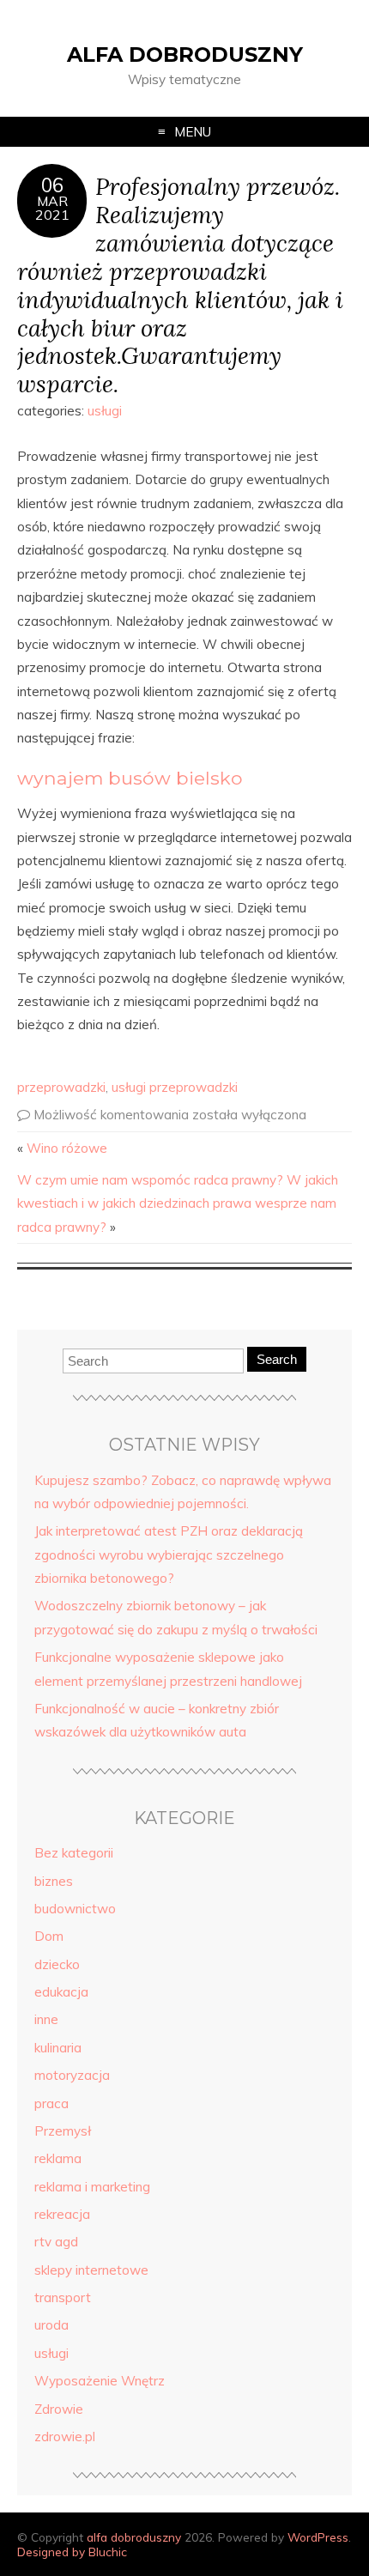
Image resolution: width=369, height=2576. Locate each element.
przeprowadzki (61, 1087)
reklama (58, 2158)
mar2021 (52, 208)
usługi (105, 411)
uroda (51, 2325)
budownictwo (75, 1909)
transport (63, 2297)
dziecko (57, 1964)
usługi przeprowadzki (175, 1087)
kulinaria (58, 2048)
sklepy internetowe (91, 2270)
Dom (49, 1936)
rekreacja (62, 2214)
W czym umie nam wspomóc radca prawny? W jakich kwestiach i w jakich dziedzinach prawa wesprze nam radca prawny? (178, 1203)
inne (46, 2019)
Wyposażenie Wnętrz (100, 2381)
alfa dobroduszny (185, 55)
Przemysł (63, 2131)
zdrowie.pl (65, 2437)
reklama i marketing (92, 2187)
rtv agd (56, 2242)
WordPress (318, 2537)
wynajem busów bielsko (130, 778)
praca (51, 2103)
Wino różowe (67, 1148)
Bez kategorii (74, 1853)
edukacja (61, 1992)
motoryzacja (72, 2075)
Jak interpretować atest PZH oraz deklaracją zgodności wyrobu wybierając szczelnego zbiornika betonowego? (169, 1555)
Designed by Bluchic (72, 2552)
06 (52, 185)
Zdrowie (59, 2409)
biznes (54, 1881)
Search (277, 1359)
